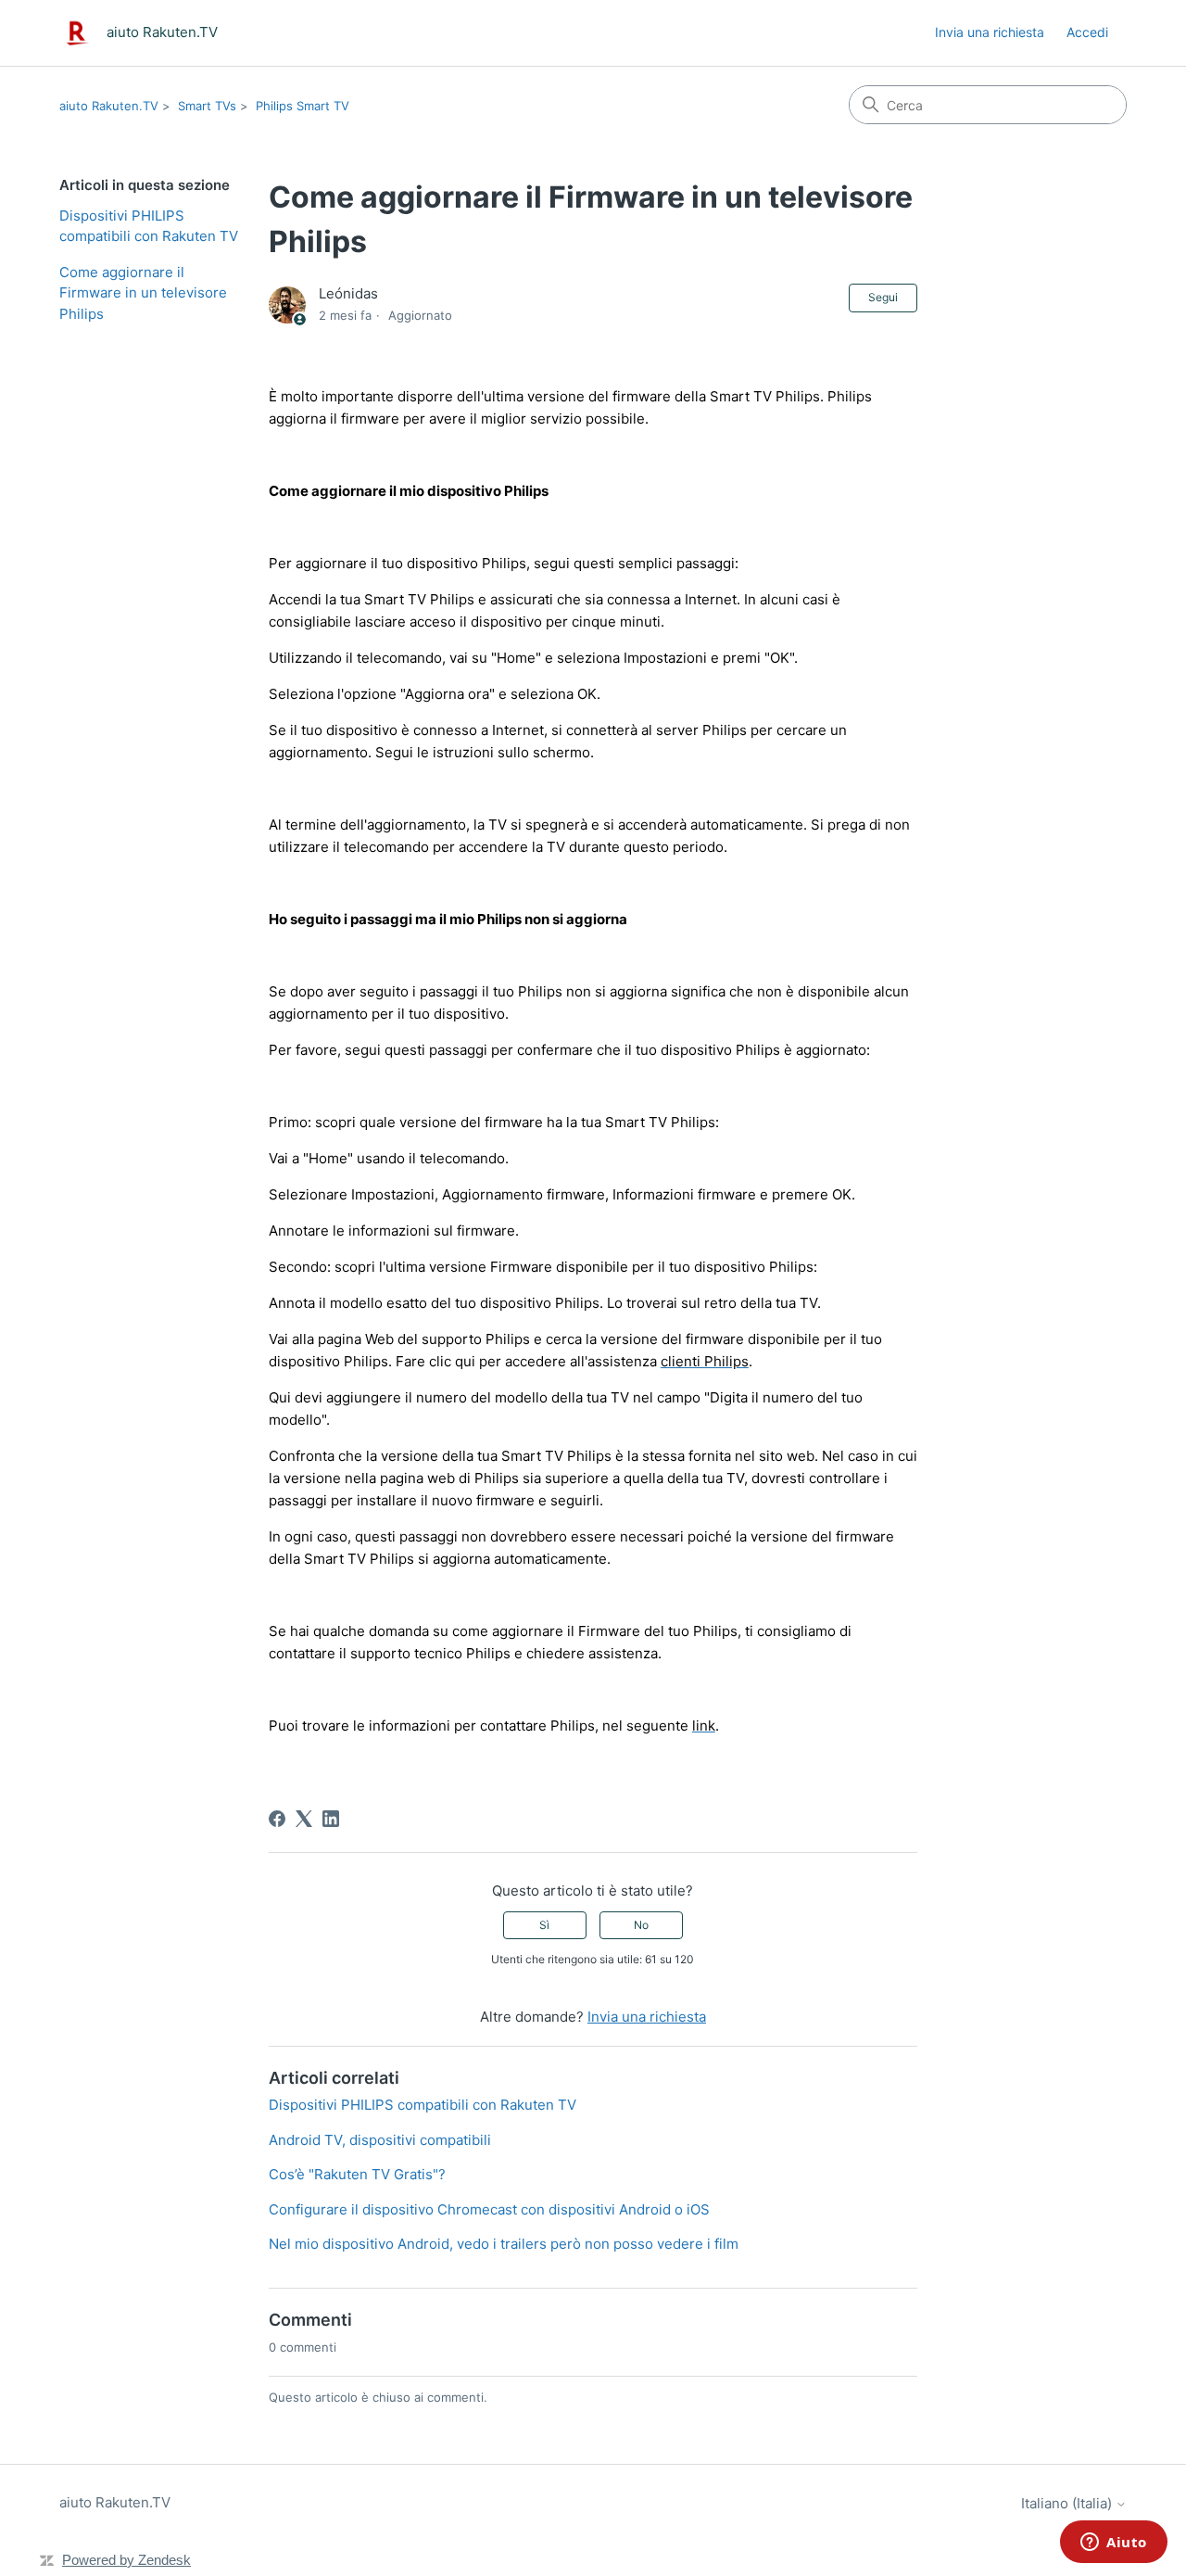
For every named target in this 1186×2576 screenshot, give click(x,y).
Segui (883, 297)
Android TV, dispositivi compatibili (380, 2140)
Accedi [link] (1087, 32)
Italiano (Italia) (1068, 2503)
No (641, 1925)
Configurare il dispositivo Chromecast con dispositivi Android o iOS (489, 2209)
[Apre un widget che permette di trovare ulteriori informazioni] (1114, 2544)
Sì (544, 1925)
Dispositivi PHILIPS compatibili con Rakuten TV (149, 226)
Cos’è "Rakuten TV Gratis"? (357, 2174)
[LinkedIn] (331, 1819)
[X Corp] (304, 1819)
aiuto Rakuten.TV (109, 106)
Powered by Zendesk (126, 2560)
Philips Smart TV (303, 106)
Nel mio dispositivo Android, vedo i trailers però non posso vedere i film (504, 2244)
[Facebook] (277, 1819)
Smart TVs (207, 106)
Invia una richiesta (990, 32)
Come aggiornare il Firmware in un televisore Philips (143, 293)
